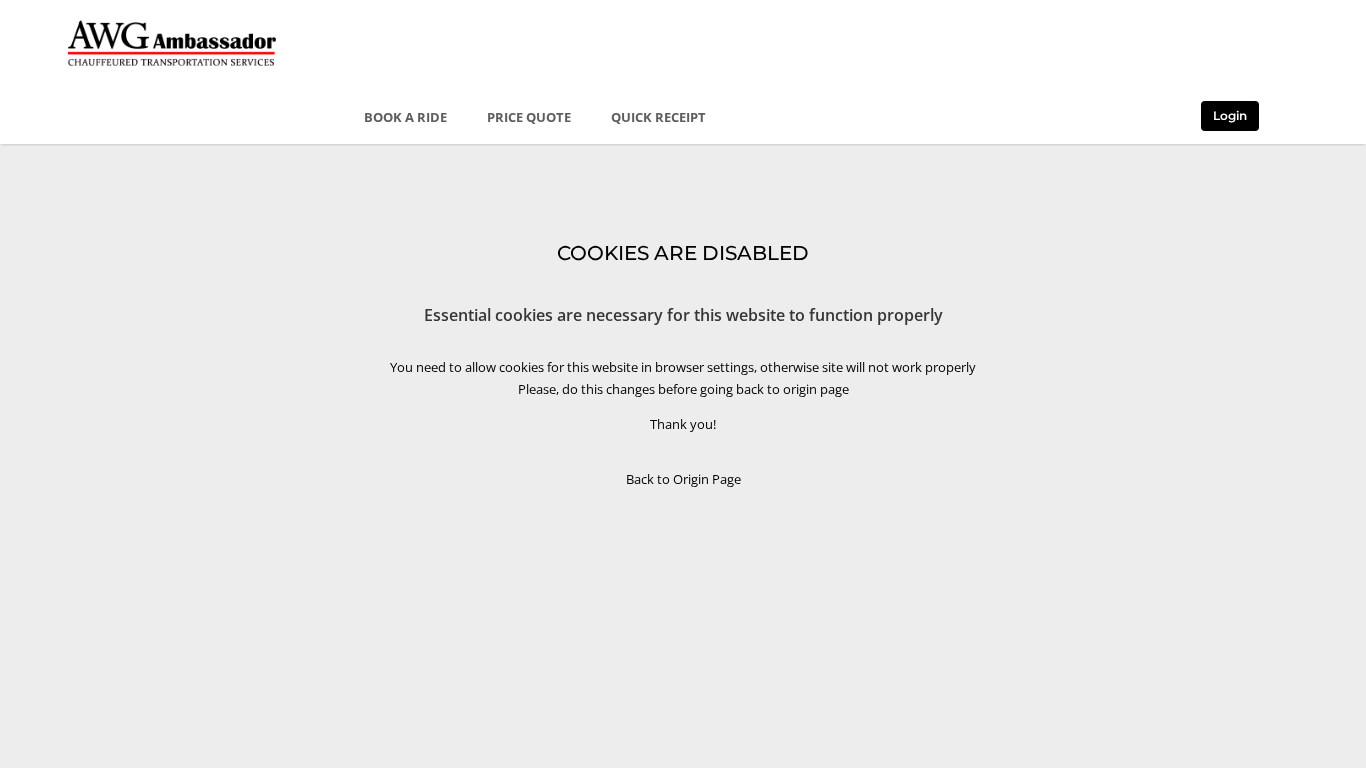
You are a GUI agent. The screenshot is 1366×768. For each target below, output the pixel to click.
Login (1230, 115)
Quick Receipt (658, 117)
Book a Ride (405, 117)
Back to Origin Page (683, 479)
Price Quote (529, 117)
